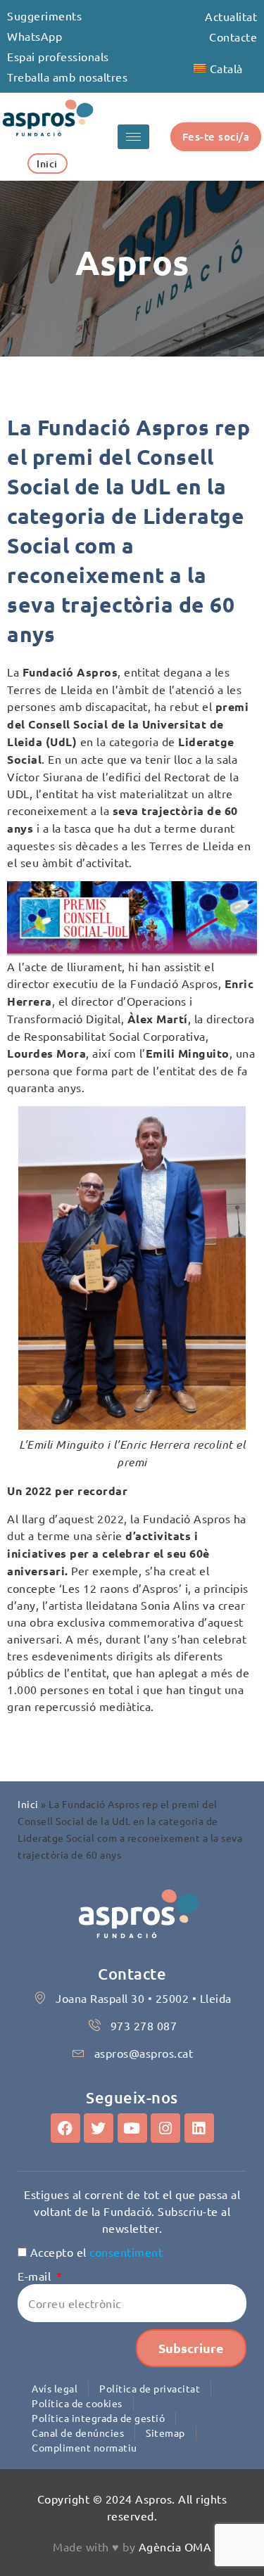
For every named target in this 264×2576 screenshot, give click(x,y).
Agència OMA (175, 2546)
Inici (28, 1804)
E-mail (36, 2276)
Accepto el (97, 2252)
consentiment (126, 2252)
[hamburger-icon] (133, 137)
